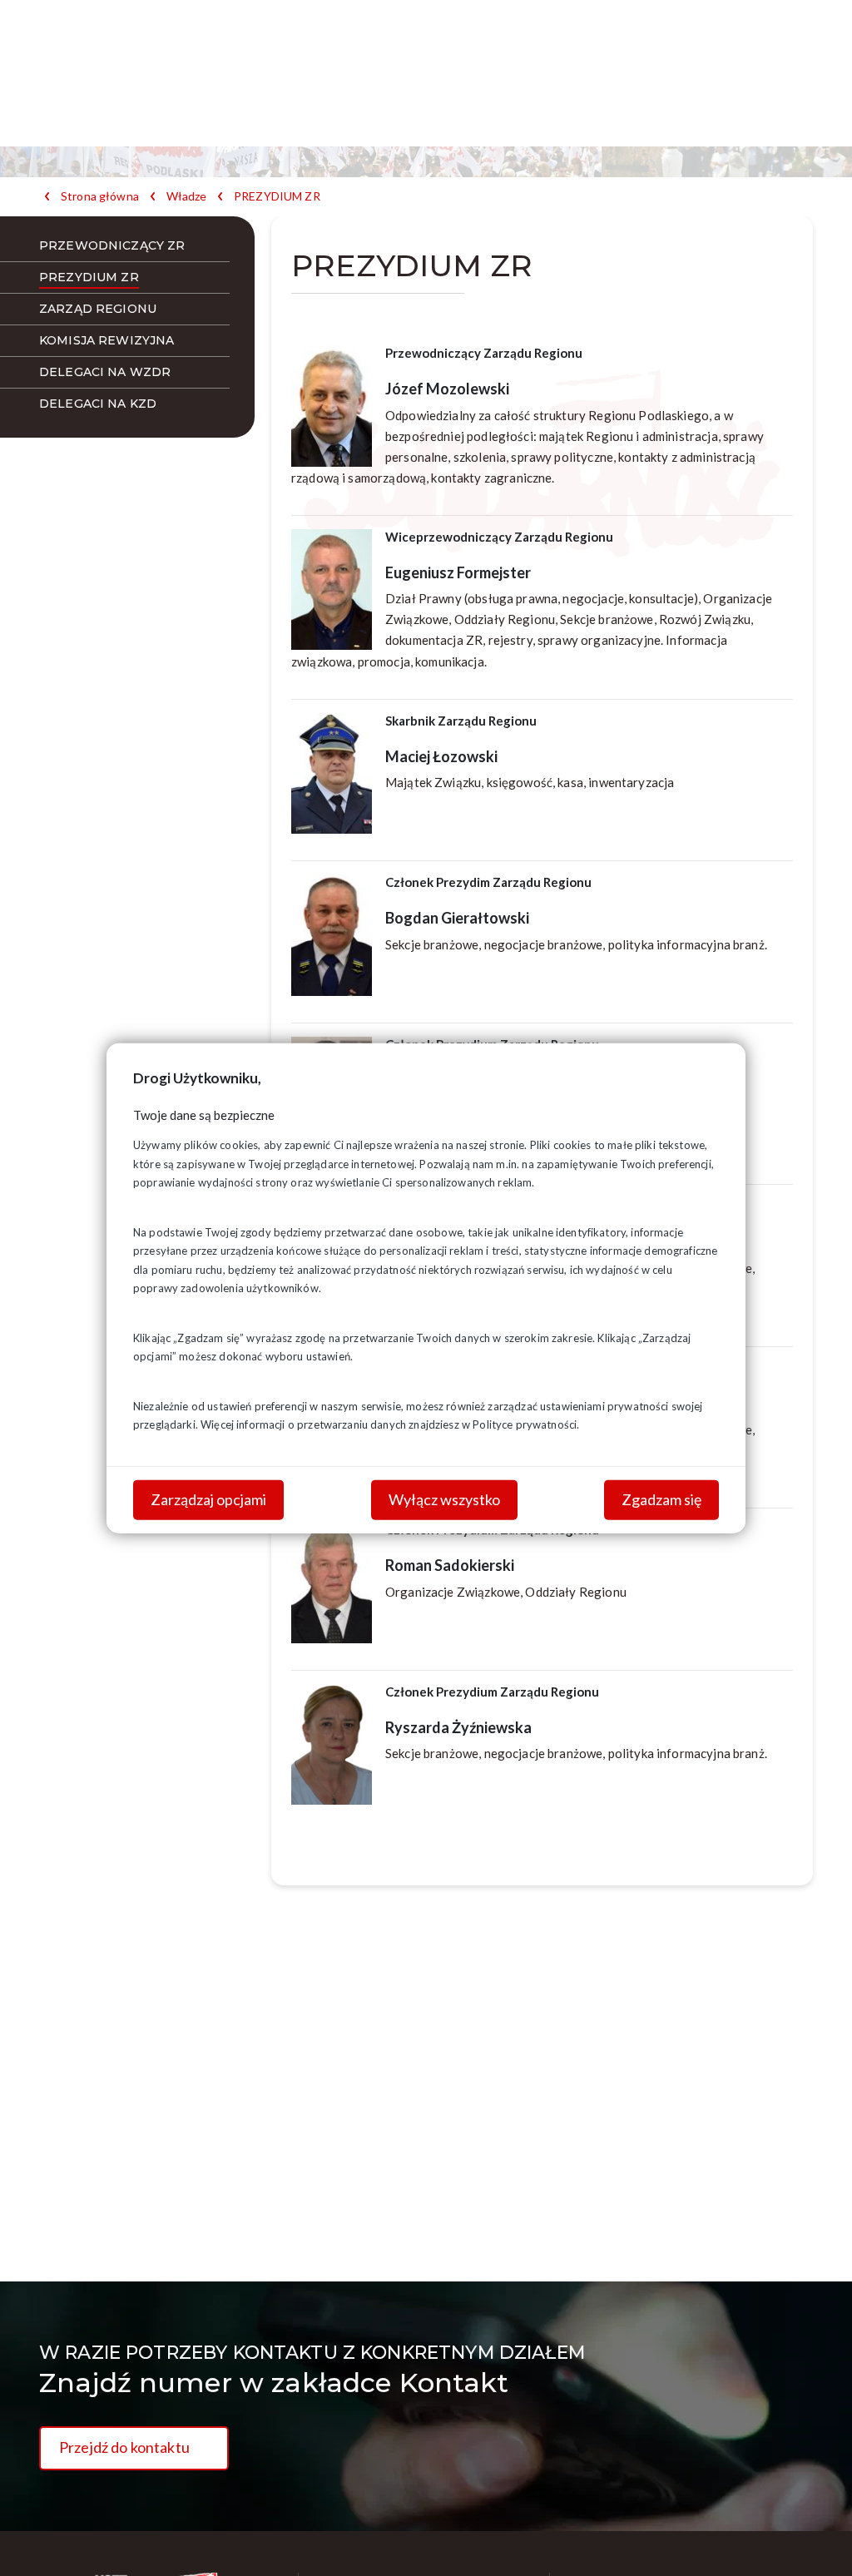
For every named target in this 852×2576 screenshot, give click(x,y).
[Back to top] (815, 2539)
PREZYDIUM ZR (277, 196)
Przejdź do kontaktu (124, 2447)
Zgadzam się (661, 1499)
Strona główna (100, 196)
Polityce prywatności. (526, 1424)
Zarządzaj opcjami (208, 1499)
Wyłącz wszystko (444, 1499)
